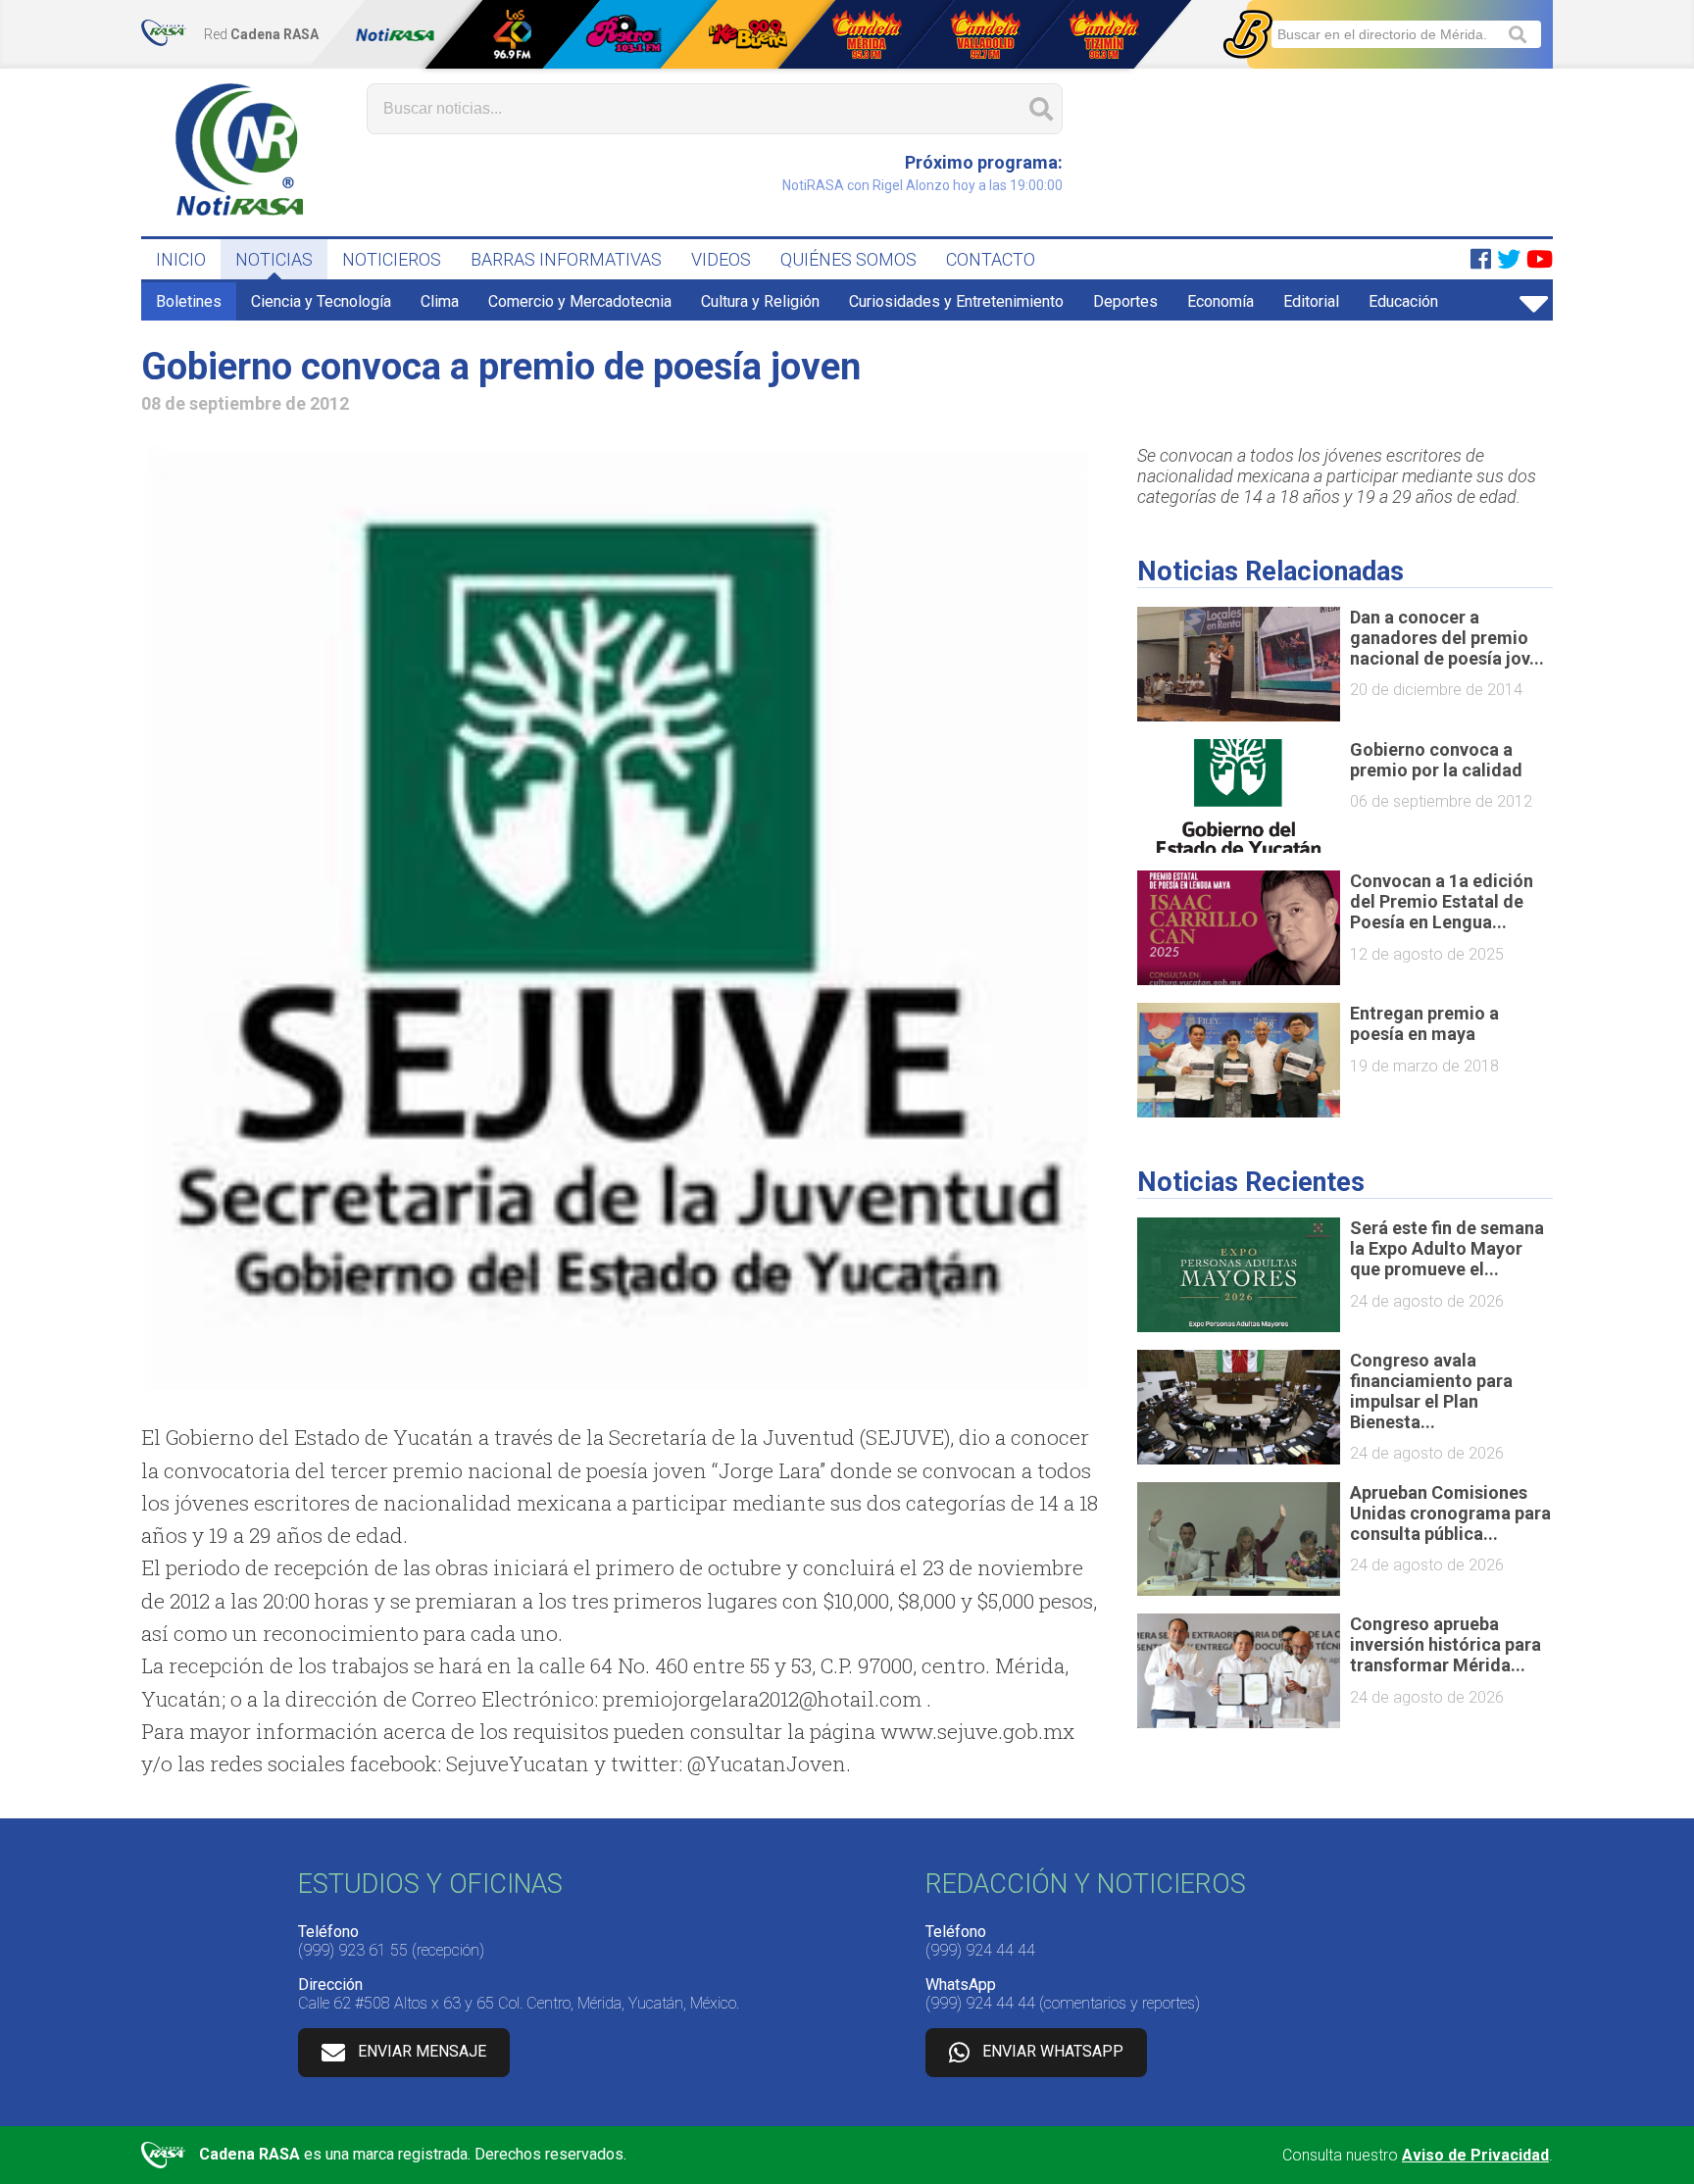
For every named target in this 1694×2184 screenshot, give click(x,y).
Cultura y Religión (760, 301)
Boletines (189, 301)
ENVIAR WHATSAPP (1053, 2051)
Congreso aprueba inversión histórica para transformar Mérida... (1445, 1644)
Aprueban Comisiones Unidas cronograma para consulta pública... (1450, 1513)
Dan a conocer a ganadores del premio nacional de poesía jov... (1447, 638)
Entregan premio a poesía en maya (1424, 1023)
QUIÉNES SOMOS (848, 259)
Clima (440, 301)
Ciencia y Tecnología (321, 301)
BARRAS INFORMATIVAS (566, 259)
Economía (1221, 301)
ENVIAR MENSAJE (422, 2051)
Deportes (1125, 301)
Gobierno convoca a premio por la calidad (1436, 760)
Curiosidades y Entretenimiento (956, 301)
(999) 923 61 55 (353, 1950)
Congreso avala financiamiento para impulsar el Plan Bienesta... (1431, 1391)
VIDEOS (721, 259)
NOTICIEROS (392, 259)
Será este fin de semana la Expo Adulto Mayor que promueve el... (1447, 1248)
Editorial (1311, 301)
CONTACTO (991, 259)
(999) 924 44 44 (980, 1950)
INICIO (181, 259)
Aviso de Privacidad (1475, 2155)
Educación (1403, 301)
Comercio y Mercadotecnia (580, 301)
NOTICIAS (274, 259)
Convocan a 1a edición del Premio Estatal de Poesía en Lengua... (1442, 901)
